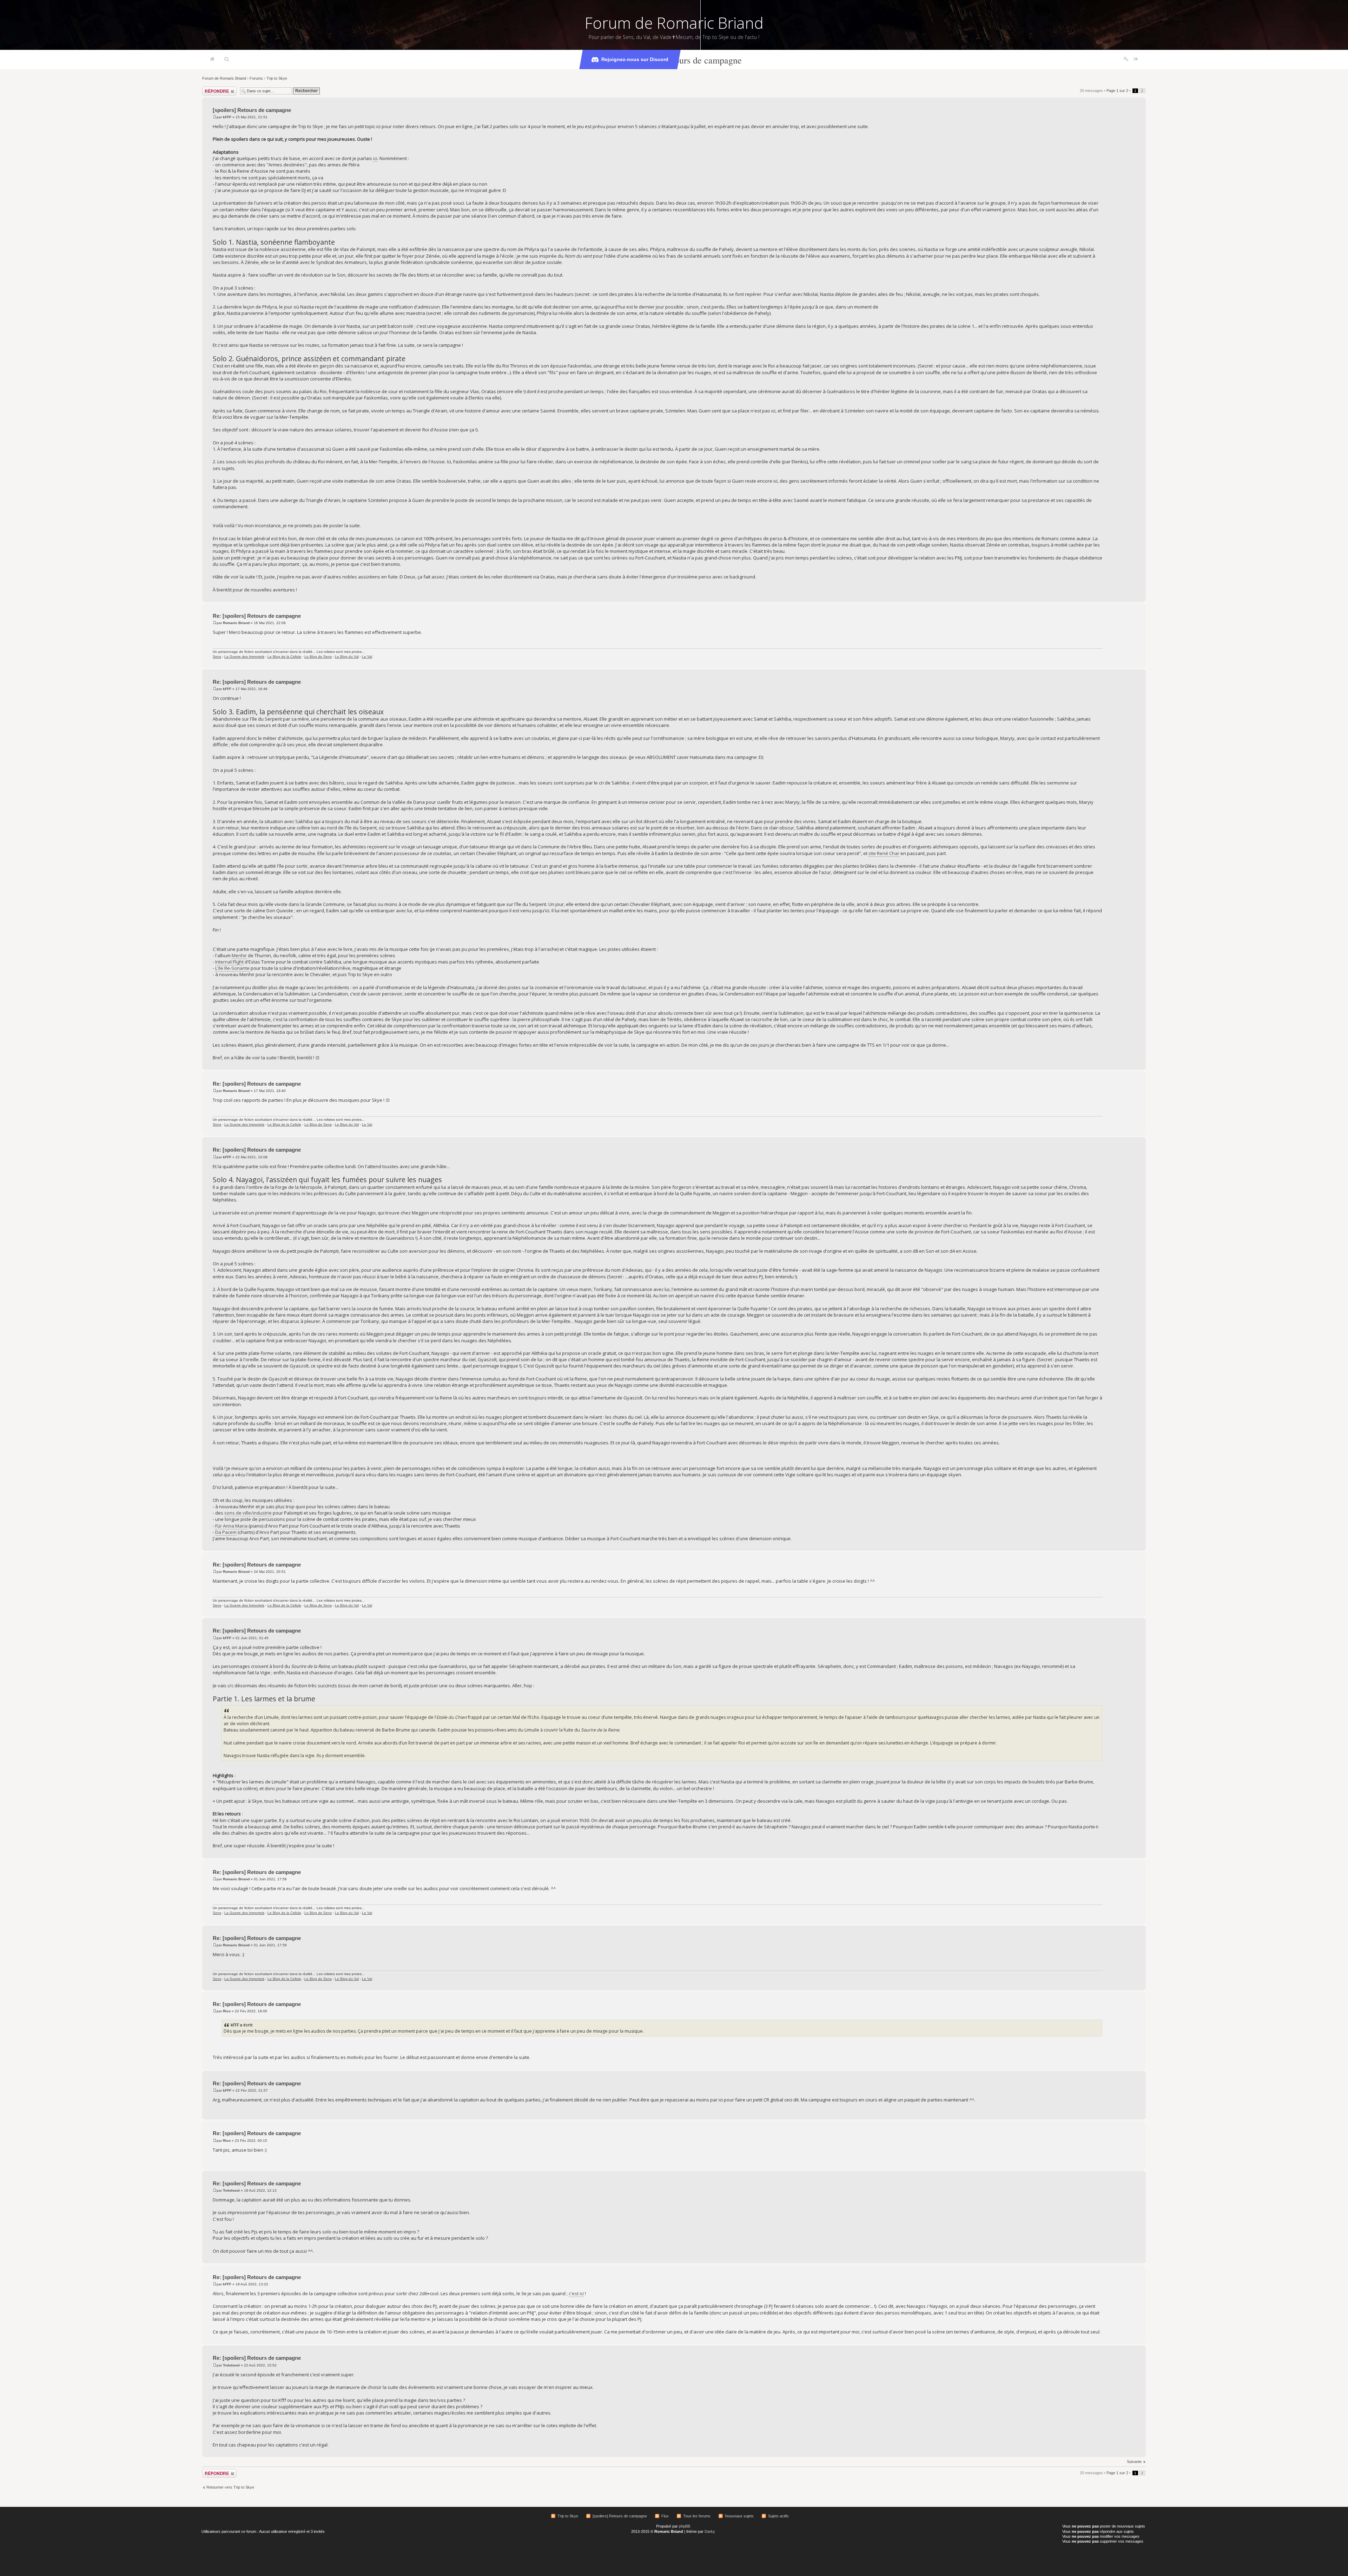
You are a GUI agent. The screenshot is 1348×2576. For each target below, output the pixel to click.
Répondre (211, 89)
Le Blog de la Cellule (284, 657)
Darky (710, 2531)
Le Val (367, 657)
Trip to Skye (277, 78)
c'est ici (576, 2293)
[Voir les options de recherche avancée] (227, 59)
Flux (665, 2516)
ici (375, 158)
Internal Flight (229, 962)
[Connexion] (1136, 59)
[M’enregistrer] (1126, 59)
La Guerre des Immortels (244, 657)
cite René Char (884, 853)
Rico (227, 2011)
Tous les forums (697, 2516)
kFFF (227, 117)
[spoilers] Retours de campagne (683, 60)
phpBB (685, 2526)
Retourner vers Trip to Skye (230, 2487)
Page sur (1117, 91)
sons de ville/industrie (248, 1513)
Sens (217, 657)
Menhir (239, 955)
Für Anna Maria (231, 1526)
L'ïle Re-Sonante (232, 968)
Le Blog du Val (347, 657)
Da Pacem (226, 1532)
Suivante (1134, 2462)
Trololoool (231, 2190)
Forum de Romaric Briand (674, 23)
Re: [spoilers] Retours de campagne (257, 616)
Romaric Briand (236, 623)
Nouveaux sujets (739, 2516)
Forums (256, 78)
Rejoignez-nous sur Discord (635, 59)
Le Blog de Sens (318, 657)
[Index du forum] (212, 59)
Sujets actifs (778, 2516)
